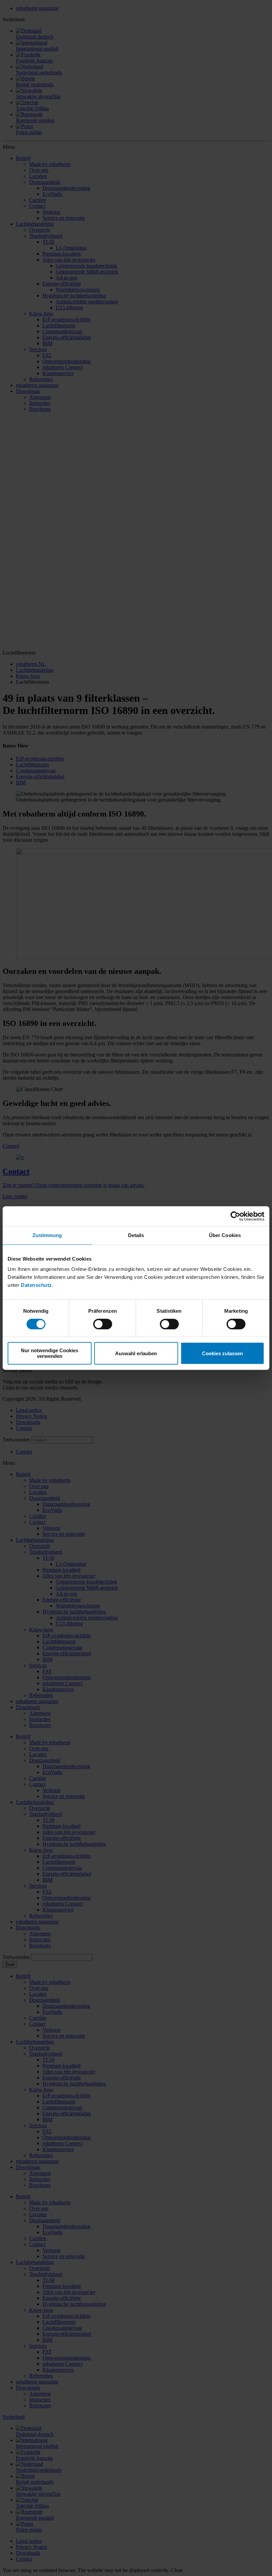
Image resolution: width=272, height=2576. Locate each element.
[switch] (103, 1324)
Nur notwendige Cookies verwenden (50, 1353)
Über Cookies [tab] (225, 1235)
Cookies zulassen (222, 1353)
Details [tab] (136, 1235)
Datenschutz (36, 1285)
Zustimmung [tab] (47, 1235)
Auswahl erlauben (136, 1353)
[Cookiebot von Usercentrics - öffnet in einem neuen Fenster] (235, 1216)
